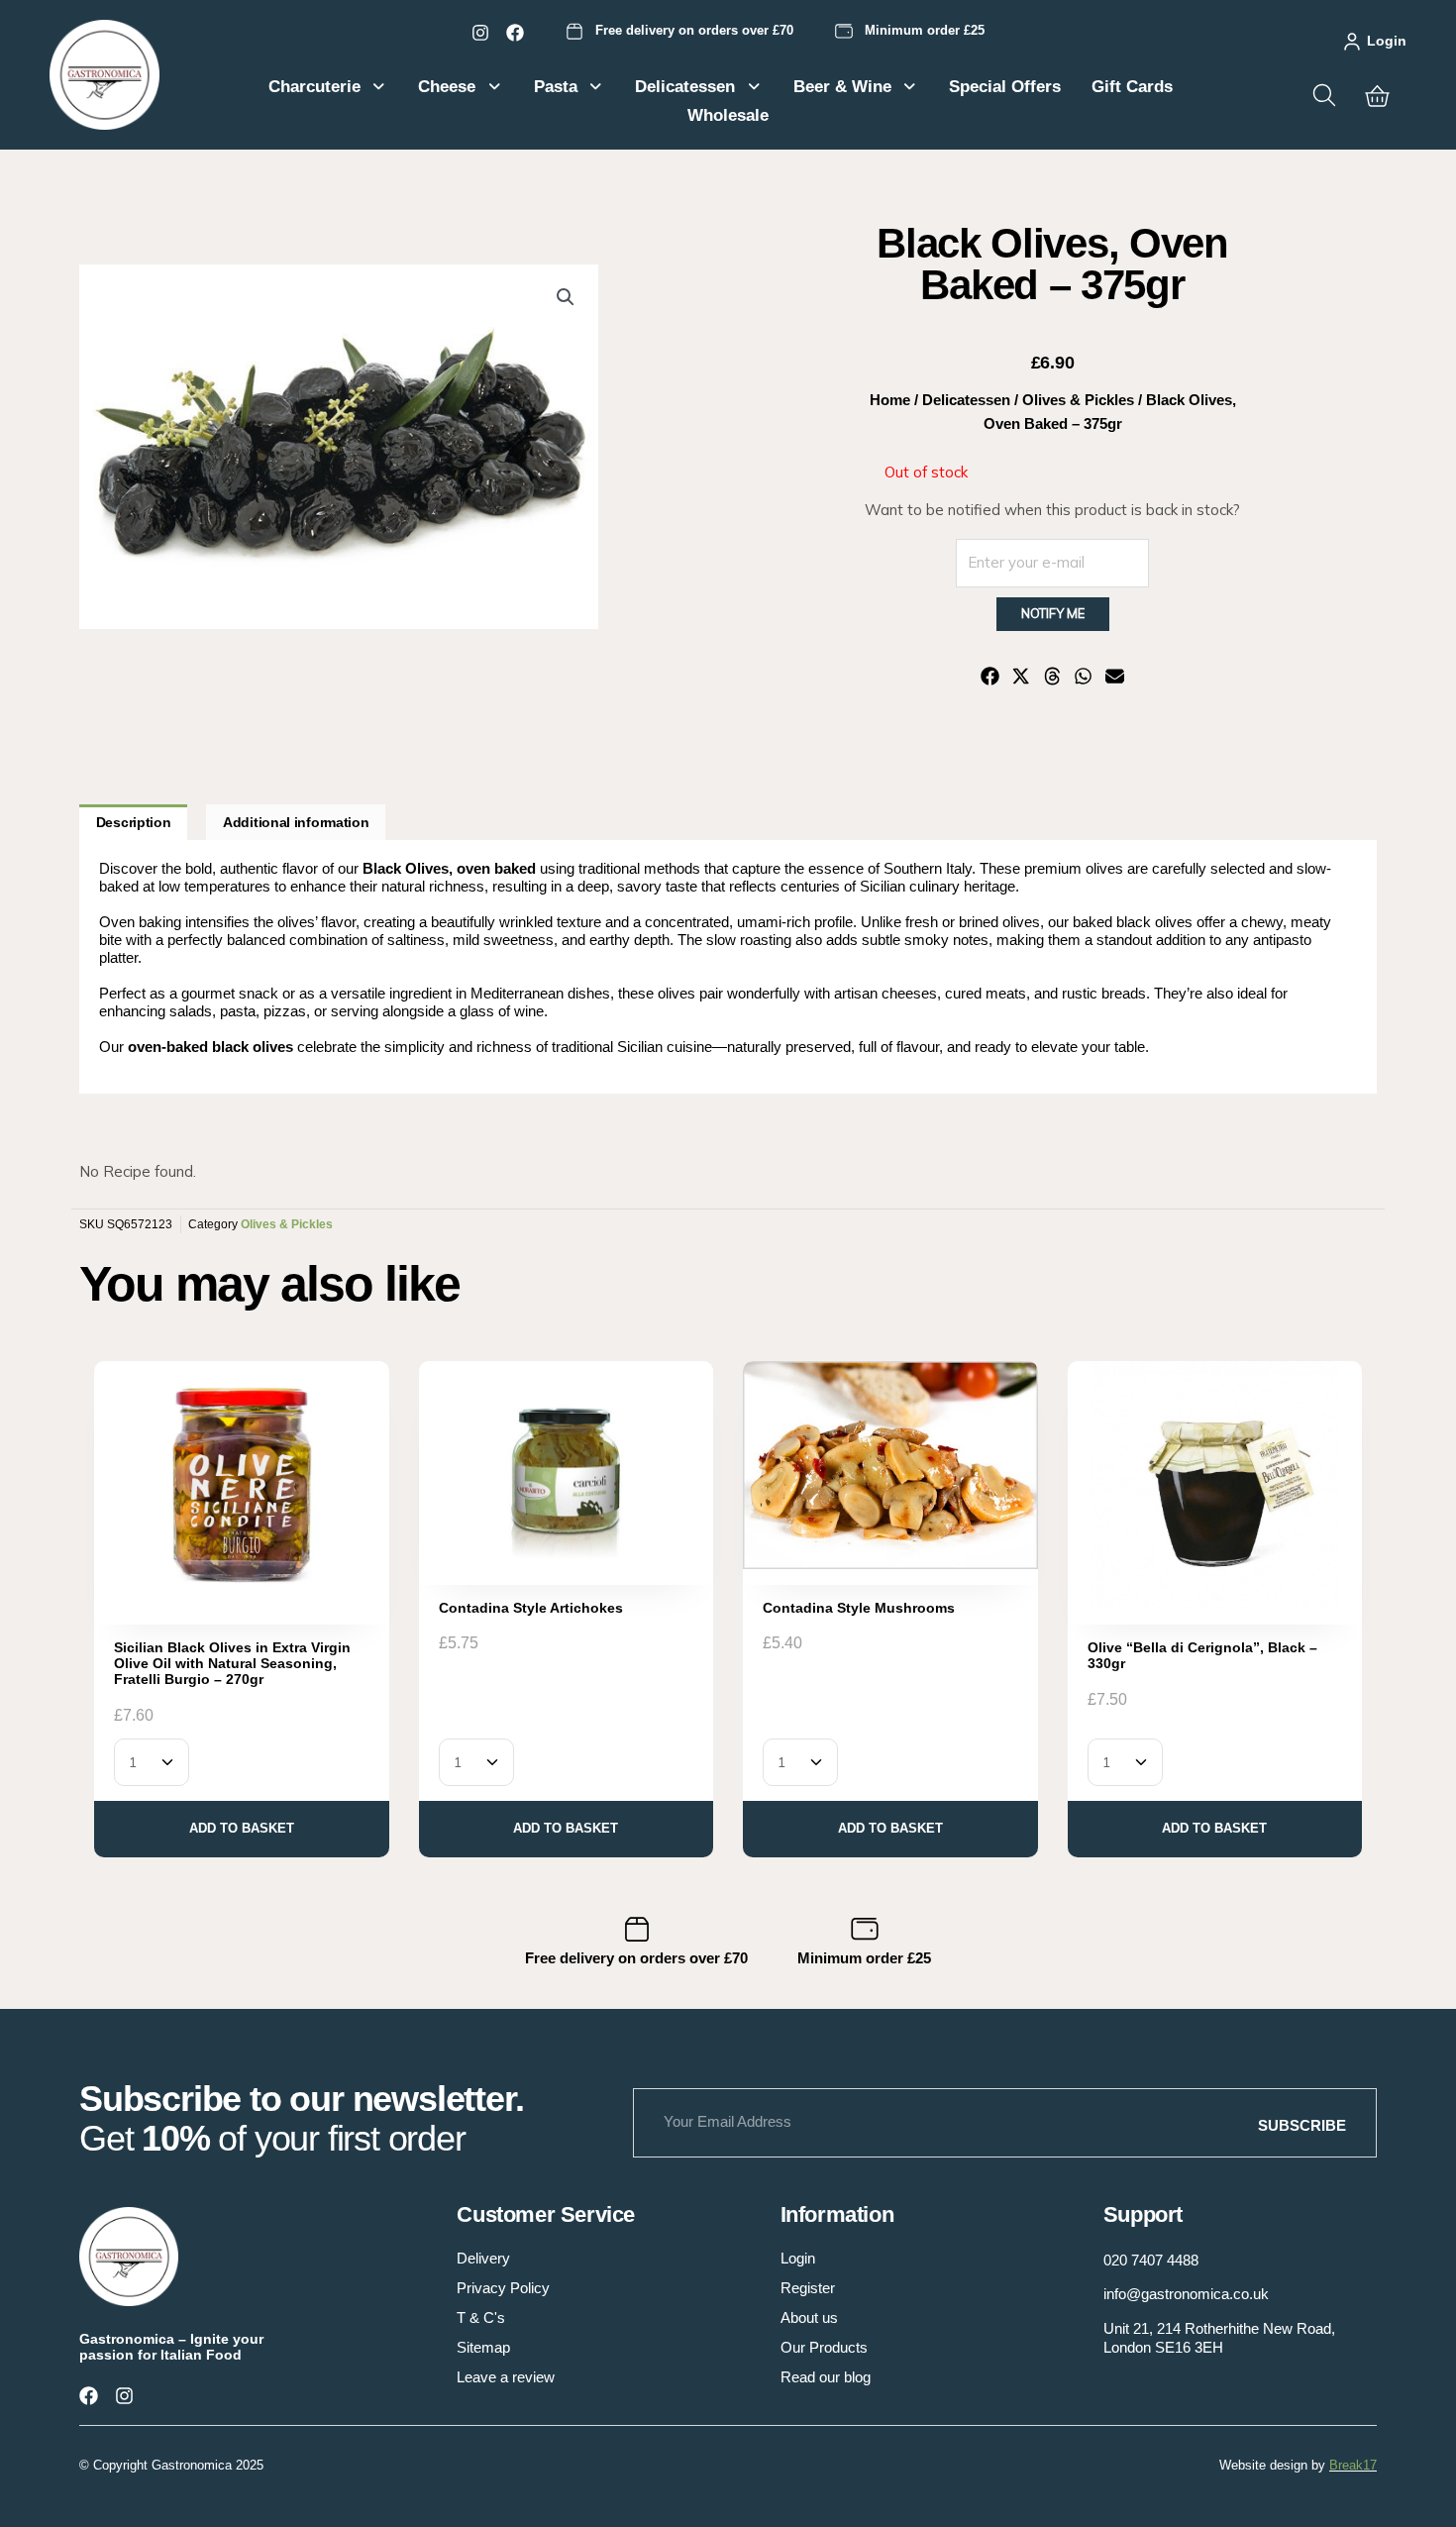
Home (890, 400)
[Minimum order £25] (844, 32)
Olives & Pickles (1078, 400)
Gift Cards (1132, 87)
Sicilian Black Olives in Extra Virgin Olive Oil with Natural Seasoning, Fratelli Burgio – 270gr (232, 1663)
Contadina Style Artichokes (531, 1608)
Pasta (556, 87)
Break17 (1353, 2465)
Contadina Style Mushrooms (859, 1608)
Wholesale (728, 115)
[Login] (1352, 42)
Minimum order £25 (925, 30)
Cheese (447, 87)
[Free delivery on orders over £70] (574, 32)
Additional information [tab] (296, 822)
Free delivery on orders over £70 (694, 30)
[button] (566, 297)
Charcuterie (314, 87)
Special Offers (1005, 87)
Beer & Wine (842, 87)
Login (1387, 41)
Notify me (1053, 613)
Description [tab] (134, 822)
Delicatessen (685, 87)
